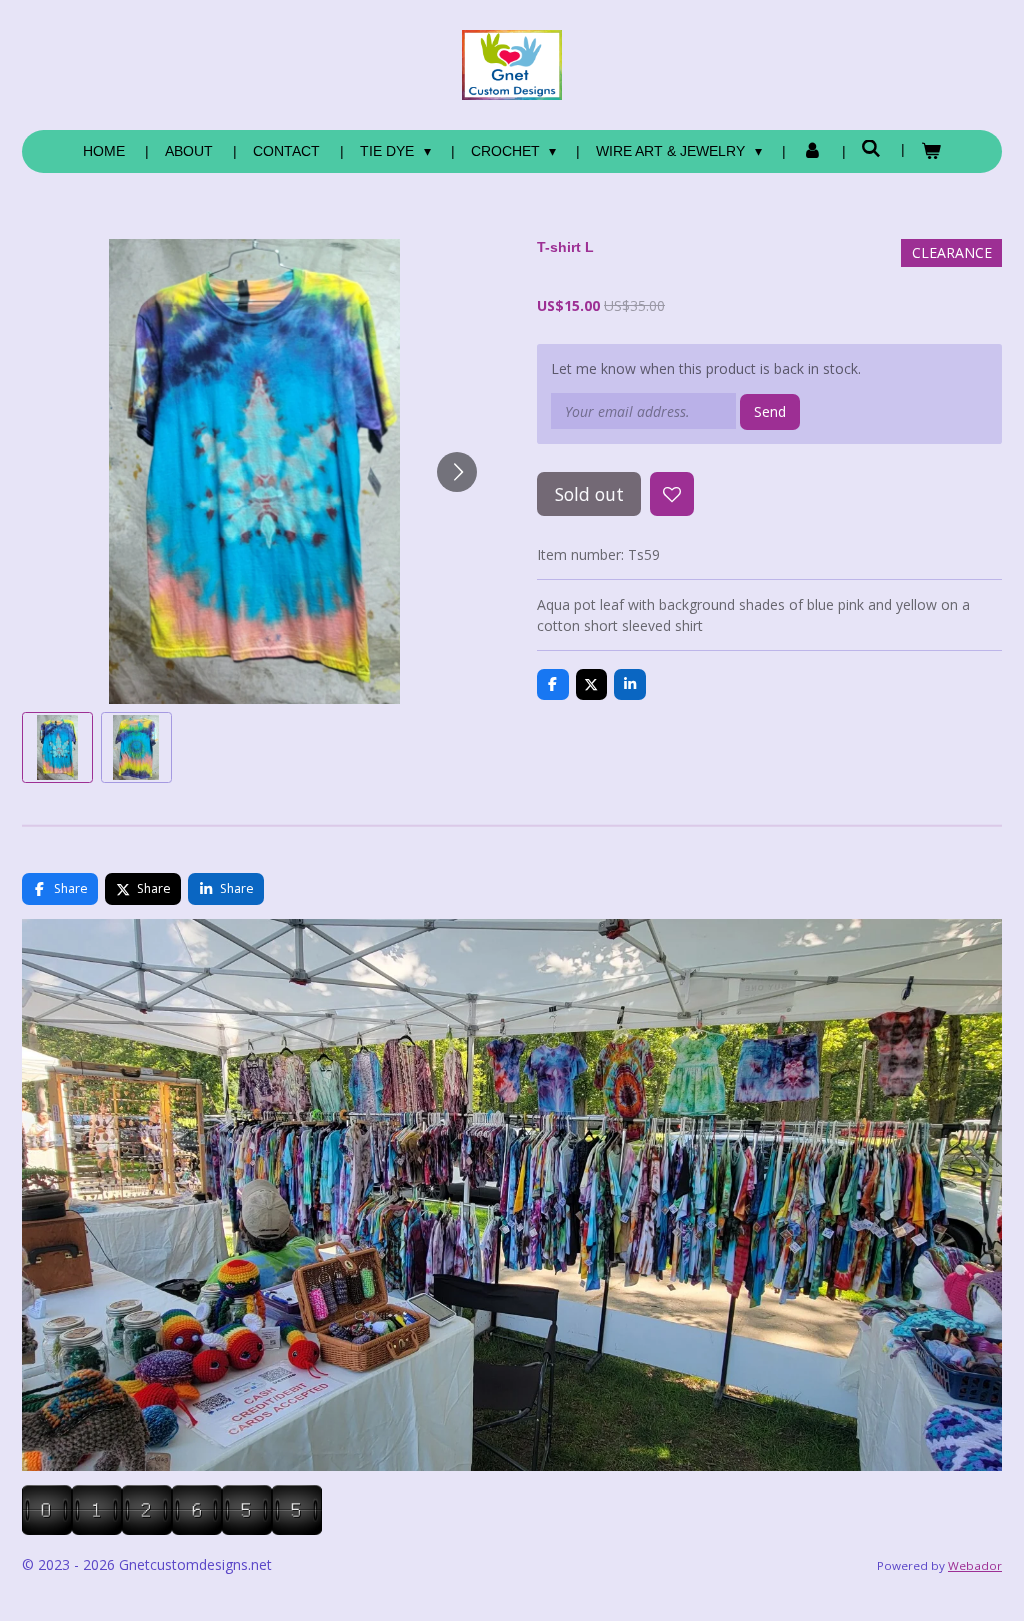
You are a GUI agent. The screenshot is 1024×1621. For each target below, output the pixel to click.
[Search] (872, 149)
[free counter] (172, 1529)
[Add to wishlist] (672, 494)
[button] (57, 747)
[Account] (812, 151)
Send (770, 411)
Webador (975, 1565)
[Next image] (457, 472)
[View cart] (931, 151)
